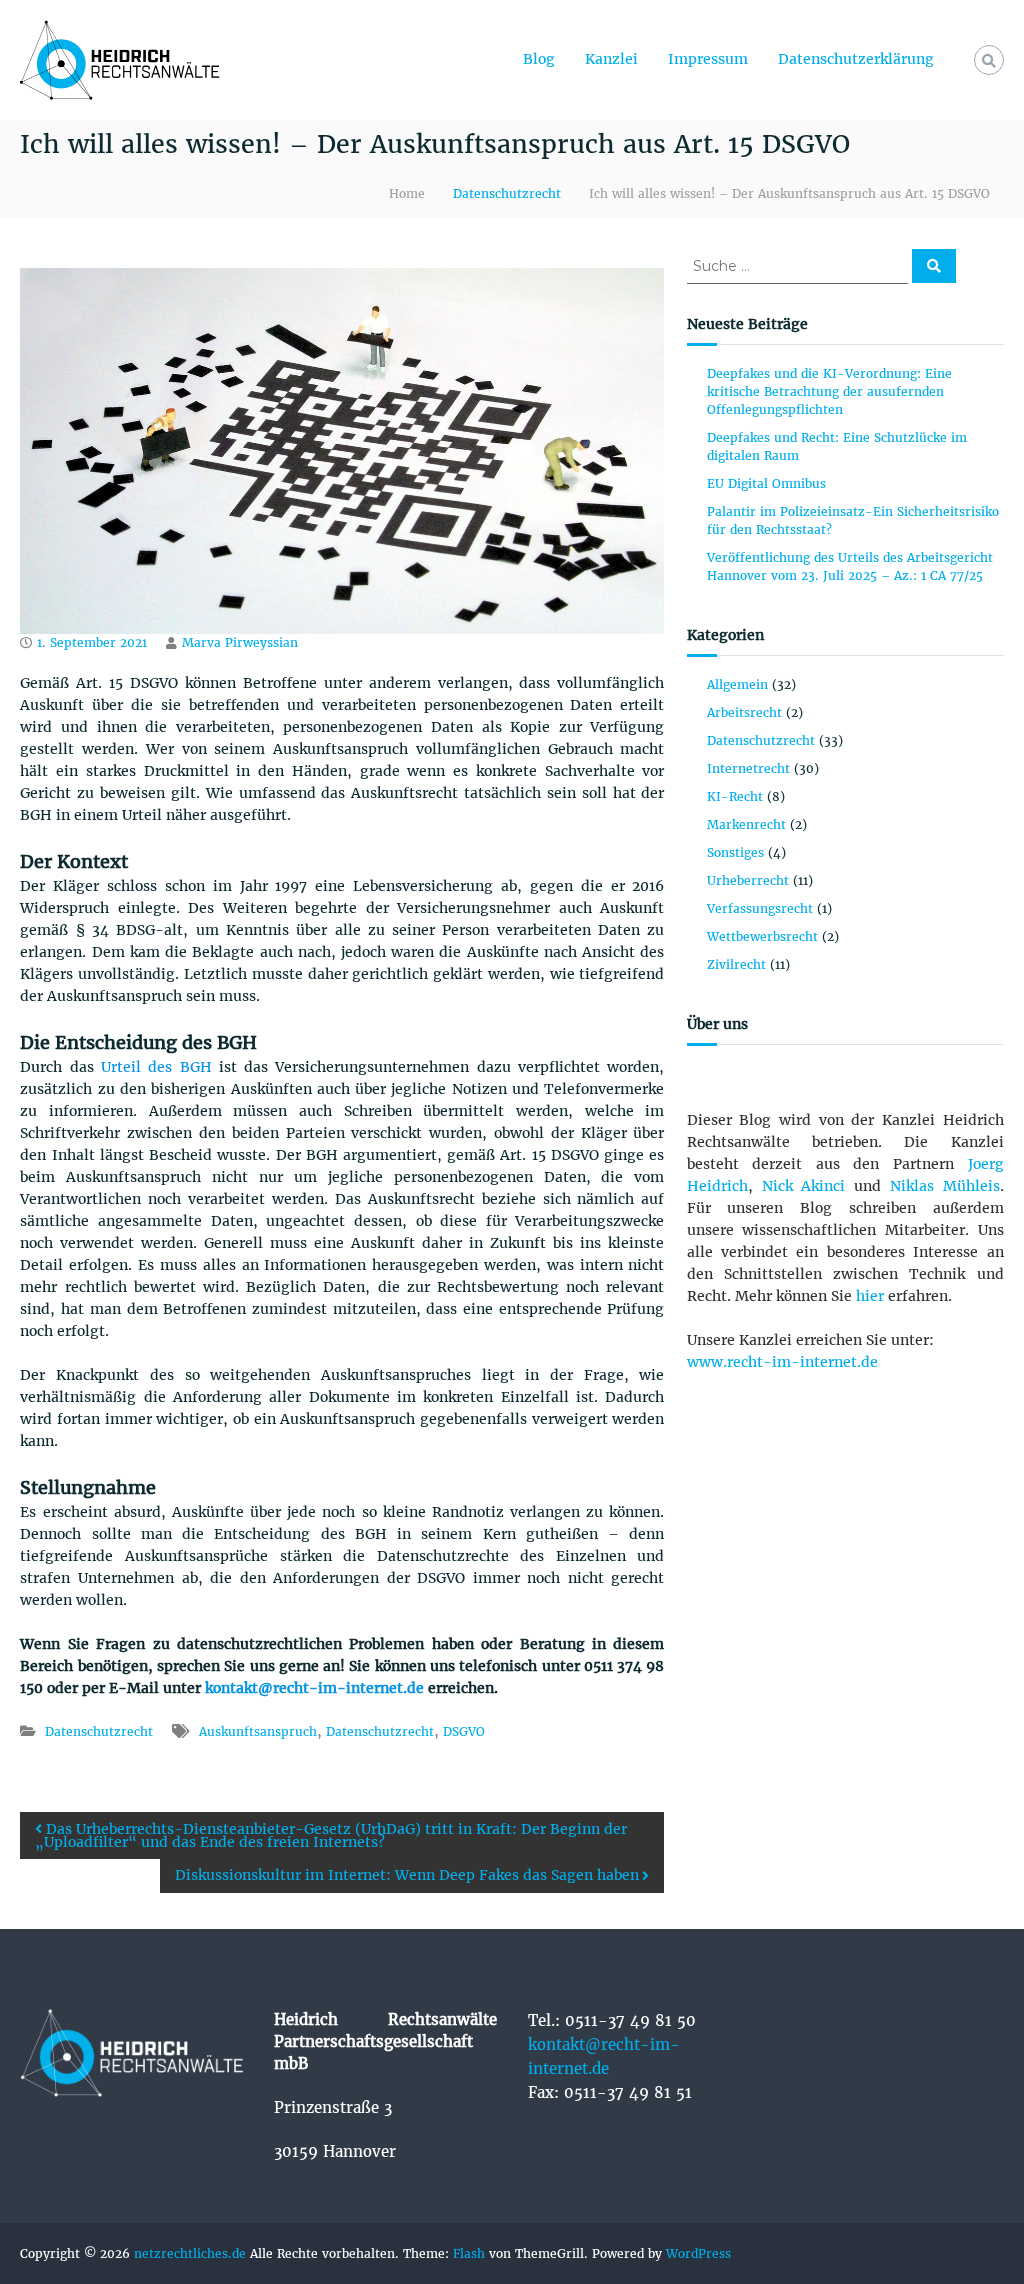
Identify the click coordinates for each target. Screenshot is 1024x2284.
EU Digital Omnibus (768, 483)
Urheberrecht (748, 880)
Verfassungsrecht (760, 908)
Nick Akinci (804, 1186)
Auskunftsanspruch (258, 1731)
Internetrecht (748, 768)
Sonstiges (735, 852)
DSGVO (464, 1731)
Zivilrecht (736, 964)
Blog (539, 59)
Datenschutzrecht (507, 193)
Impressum (708, 59)
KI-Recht (735, 796)
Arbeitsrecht (744, 712)
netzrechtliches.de (190, 2253)
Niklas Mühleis (945, 1186)
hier (870, 1296)
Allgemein (737, 684)
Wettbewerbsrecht (762, 936)
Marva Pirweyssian (240, 642)
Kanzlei (611, 59)
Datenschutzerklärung (856, 59)
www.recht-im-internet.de (782, 1362)
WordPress (698, 2253)
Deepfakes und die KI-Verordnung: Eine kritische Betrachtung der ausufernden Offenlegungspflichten (829, 391)
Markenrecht (746, 824)
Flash (469, 2253)
